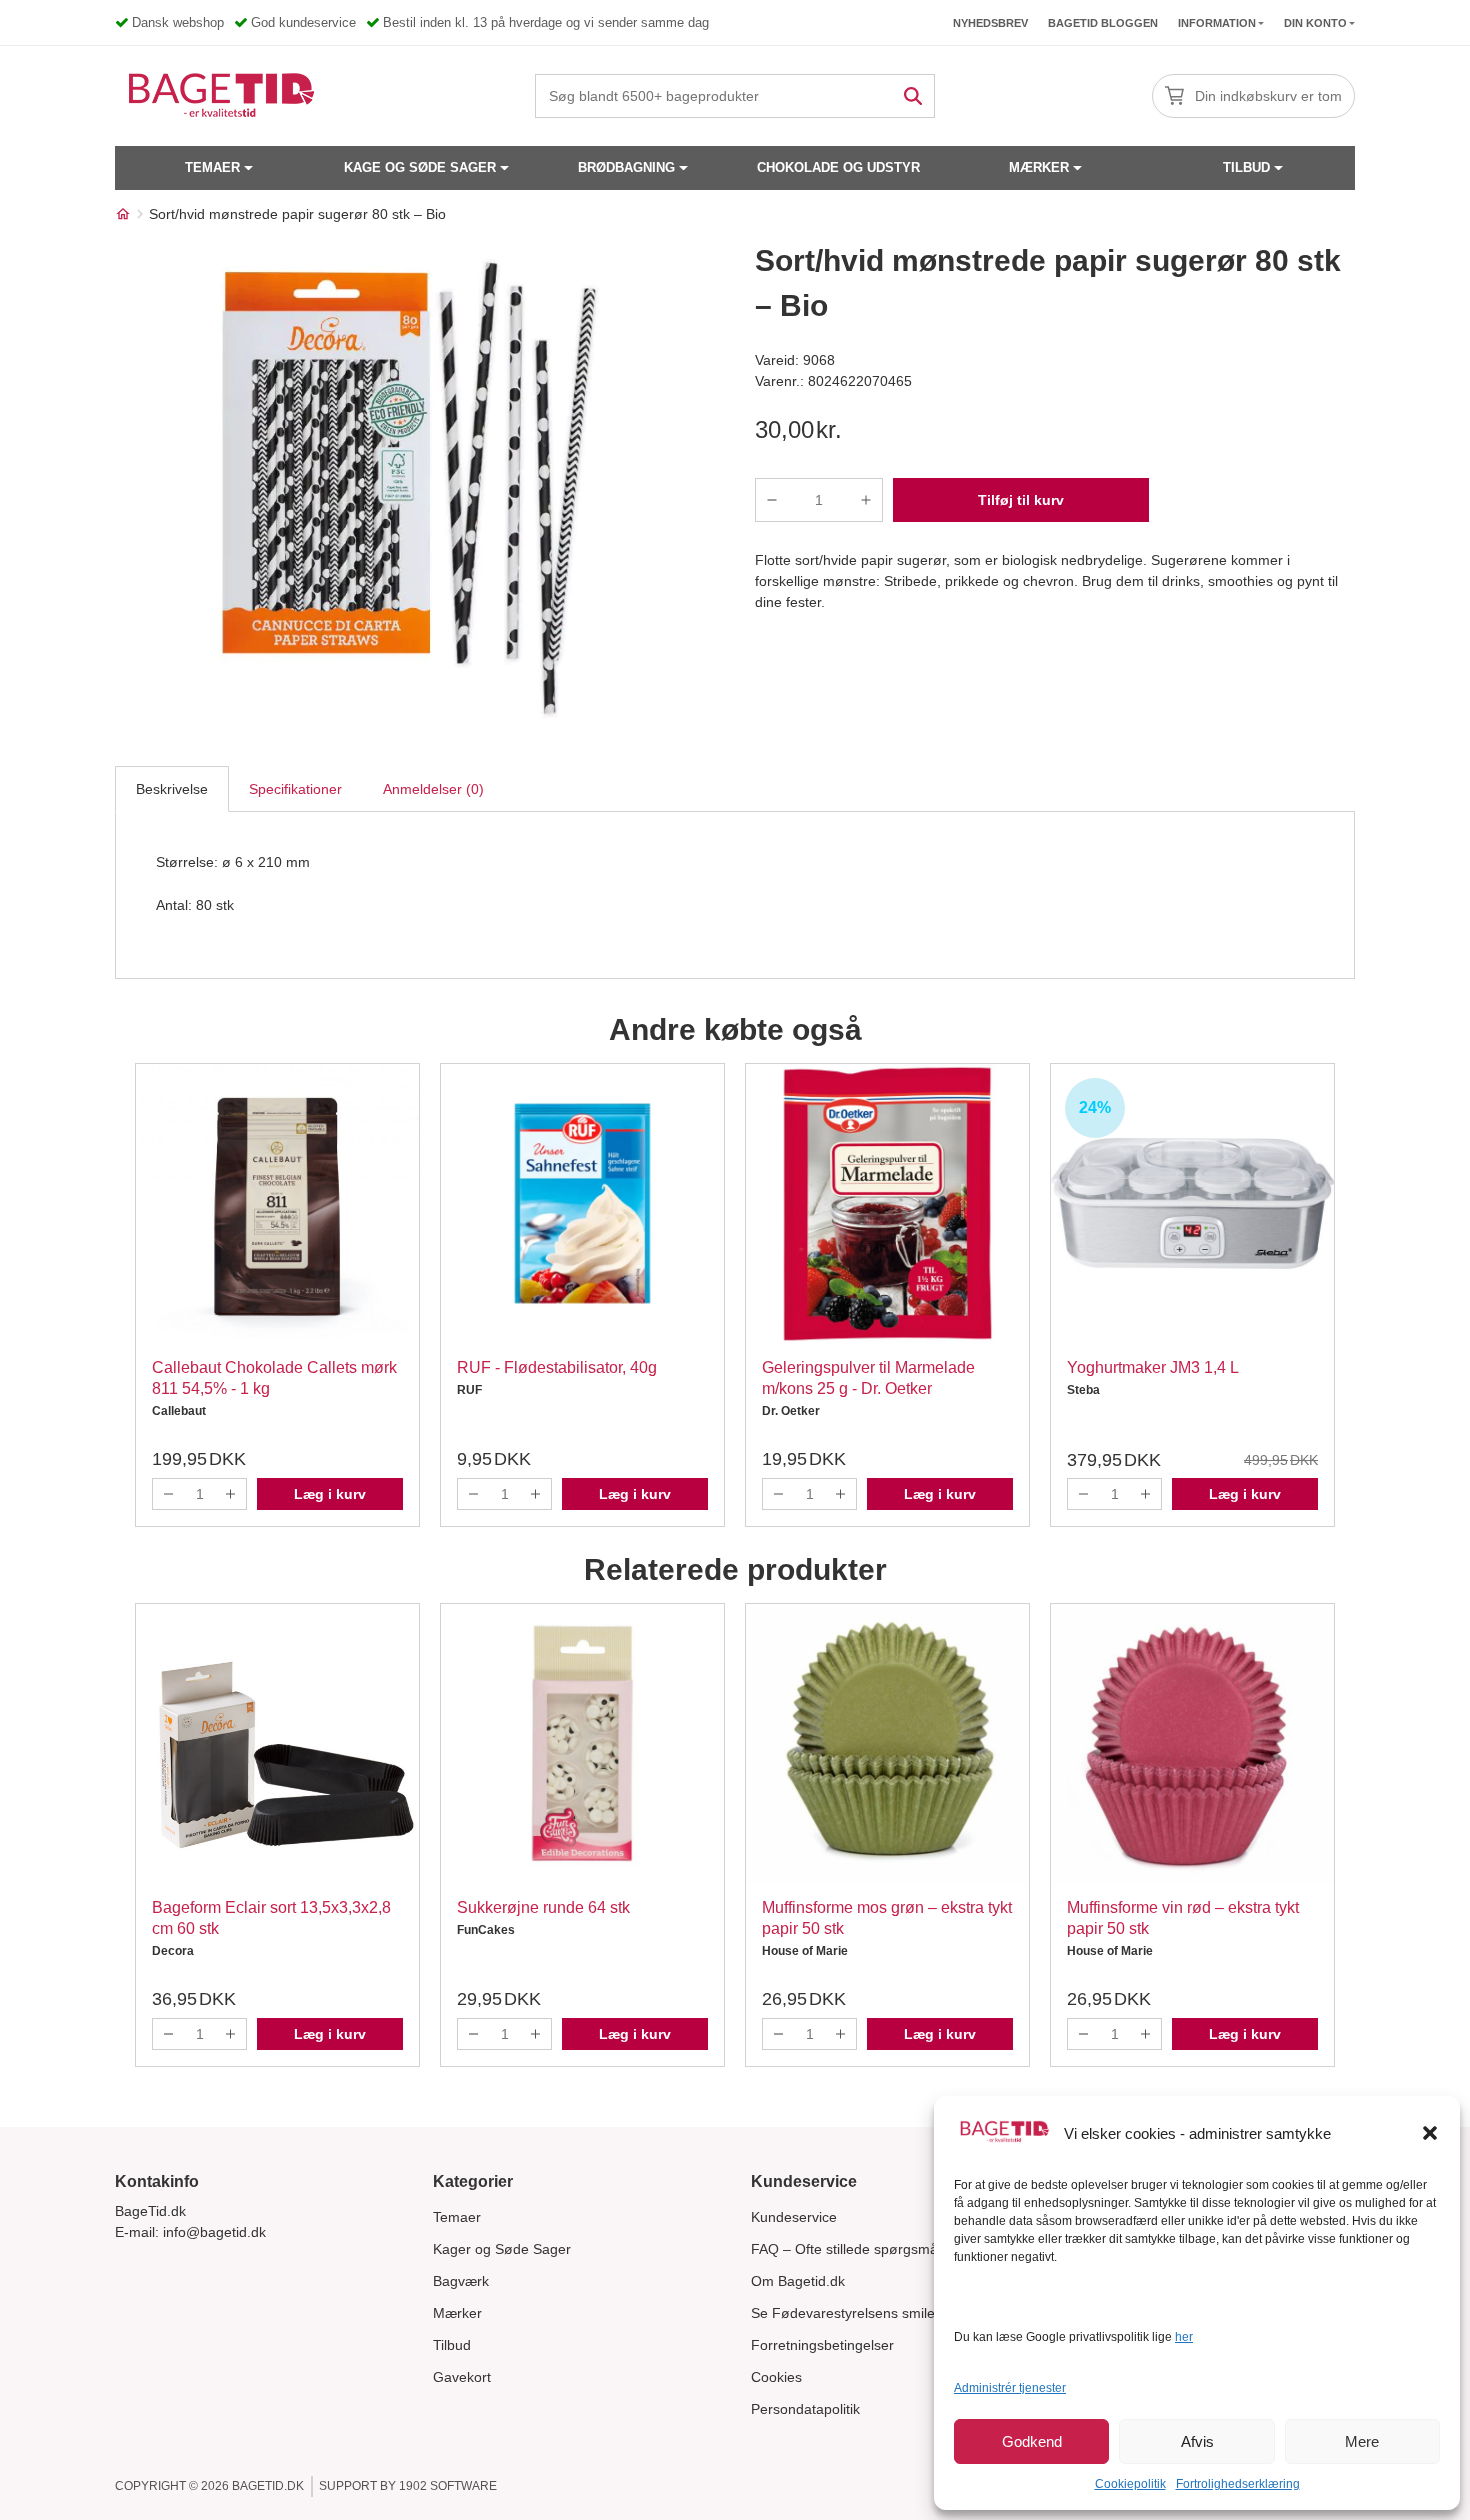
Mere (1362, 2441)
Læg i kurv (330, 1494)
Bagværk (461, 2281)
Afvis (1197, 2441)
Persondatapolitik (805, 2409)
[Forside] (123, 214)
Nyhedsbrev (990, 23)
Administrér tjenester (1010, 2388)
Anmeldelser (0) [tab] (433, 789)
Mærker (1039, 167)
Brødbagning (626, 167)
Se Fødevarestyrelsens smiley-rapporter (878, 2313)
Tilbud (1246, 167)
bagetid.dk (268, 2486)
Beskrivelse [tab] (172, 789)
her (1184, 2337)
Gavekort (462, 2377)
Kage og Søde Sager (420, 167)
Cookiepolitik (1130, 2484)
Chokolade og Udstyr (838, 167)
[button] (1430, 2133)
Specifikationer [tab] (295, 789)
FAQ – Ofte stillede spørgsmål (846, 2249)
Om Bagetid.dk (798, 2281)
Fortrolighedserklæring (1238, 2484)
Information (1217, 23)
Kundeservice (794, 2217)
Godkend (1032, 2441)
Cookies (776, 2377)
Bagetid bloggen (1103, 23)
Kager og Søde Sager (502, 2249)
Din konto (1315, 23)
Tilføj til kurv (1021, 500)
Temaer (212, 167)
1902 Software (448, 2486)
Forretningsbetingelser (822, 2345)
